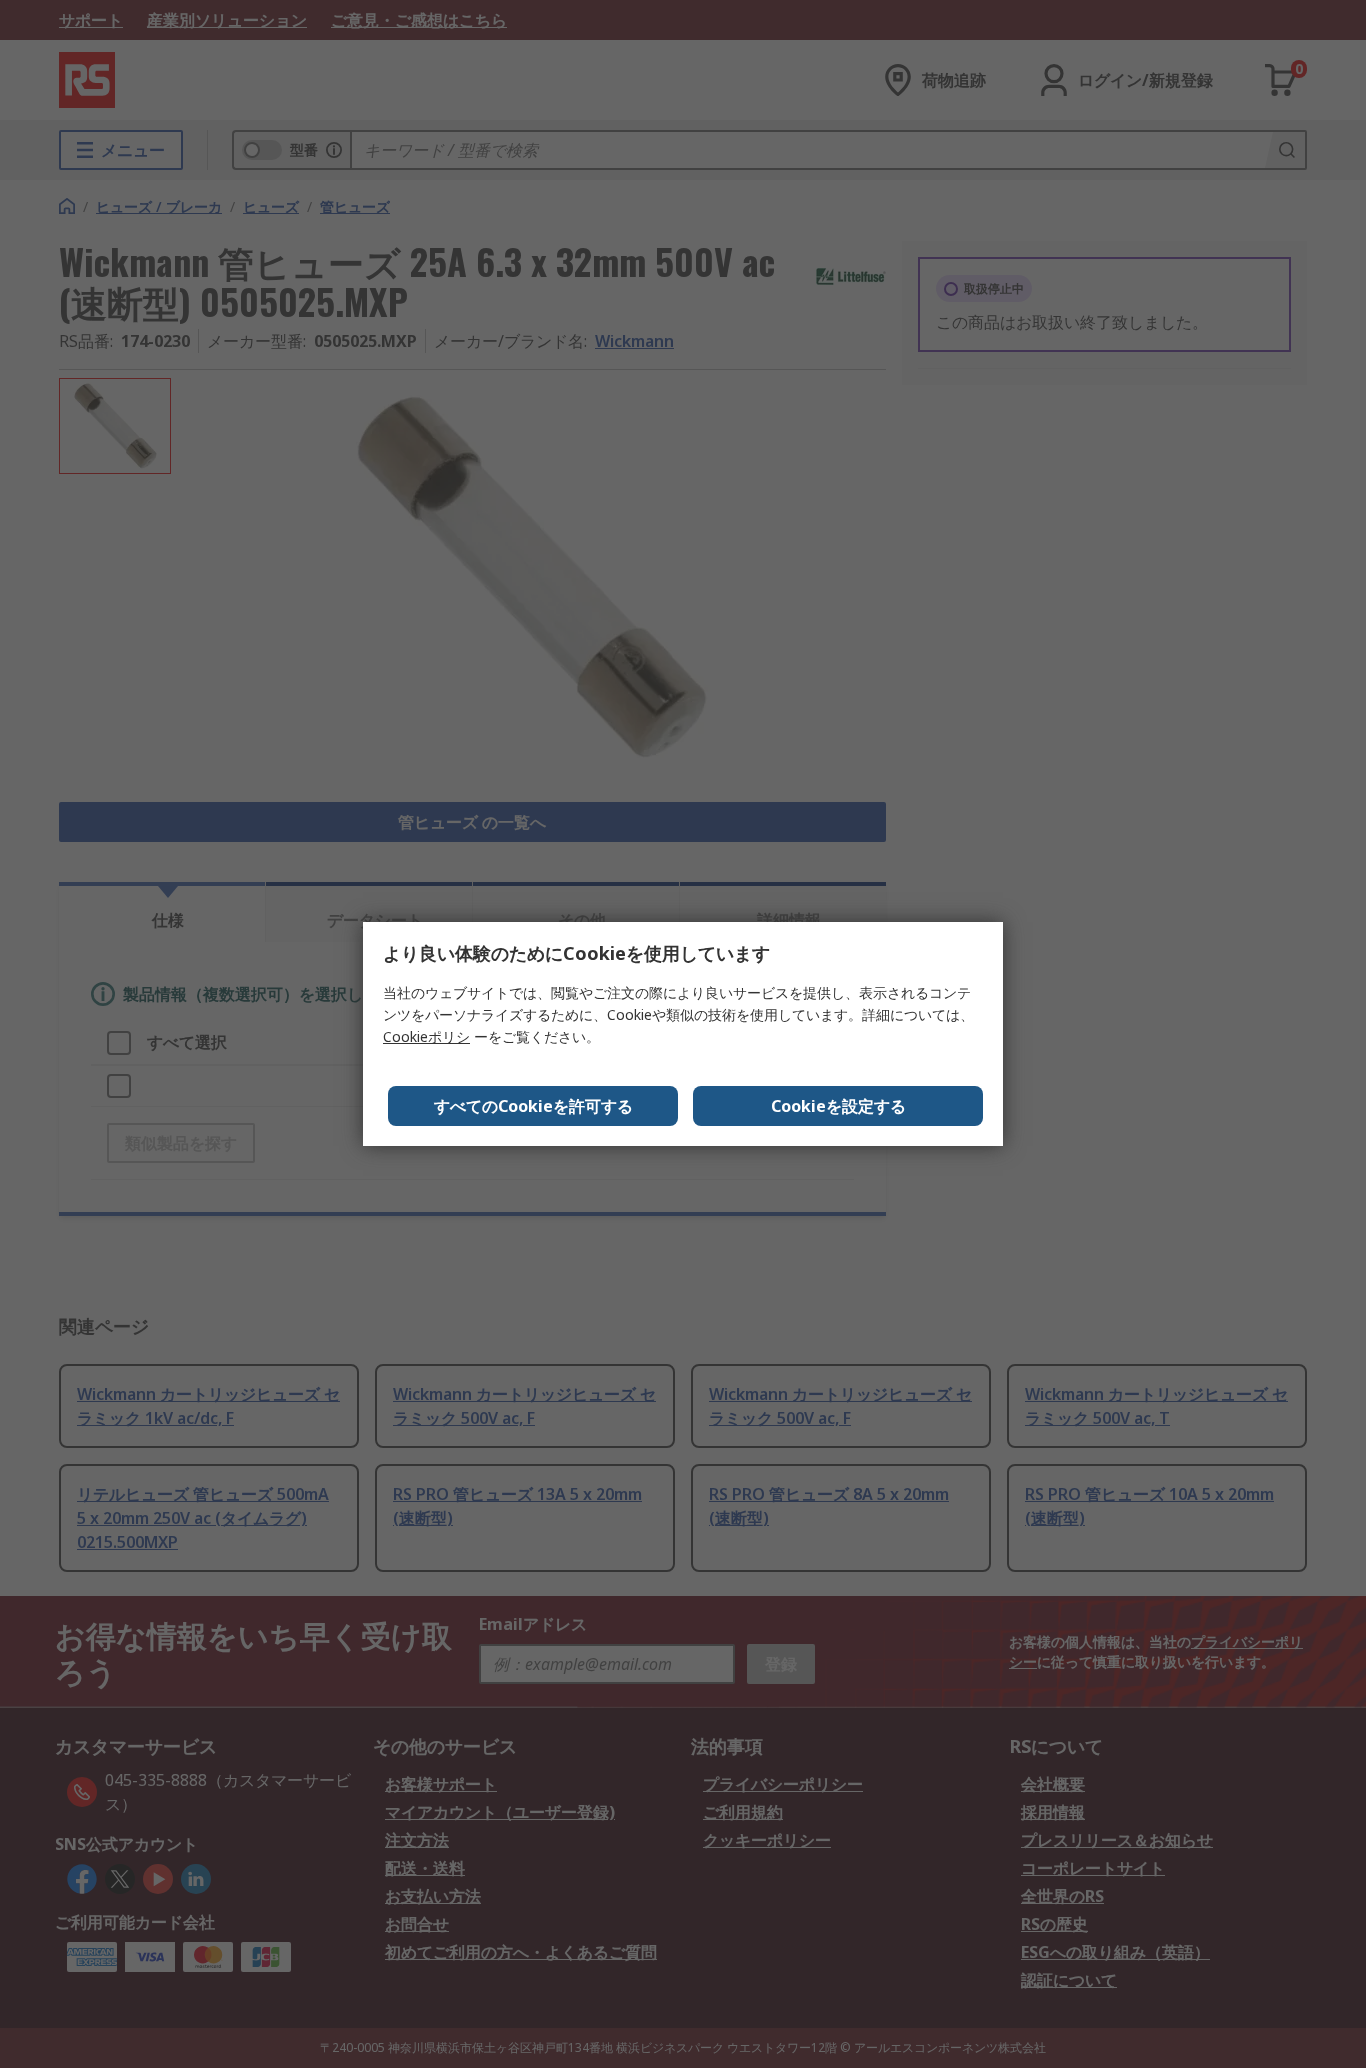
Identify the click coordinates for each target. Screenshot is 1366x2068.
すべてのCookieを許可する (533, 1106)
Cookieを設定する (838, 1106)
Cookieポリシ (426, 1036)
